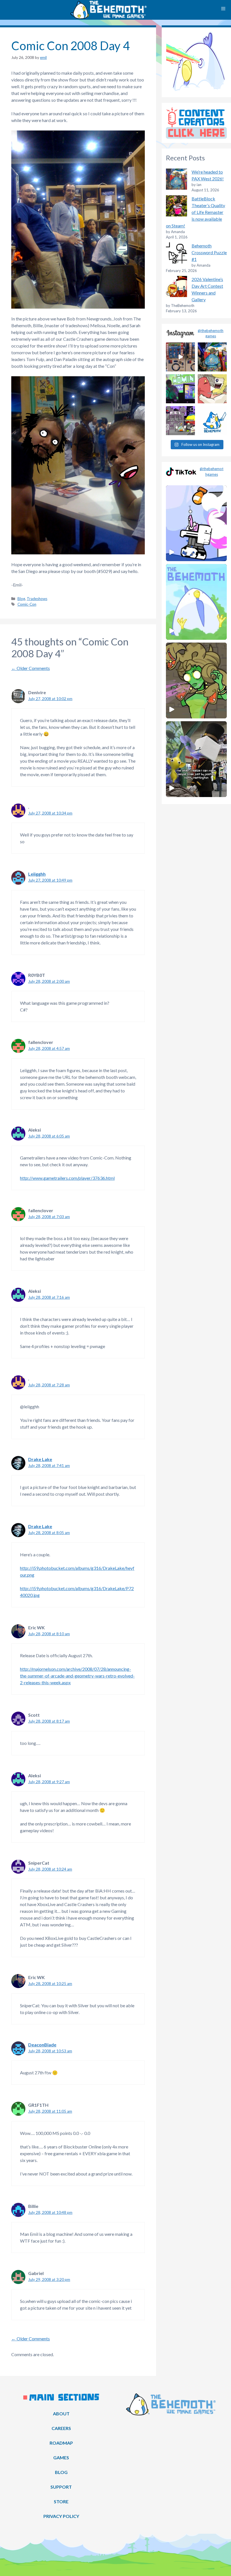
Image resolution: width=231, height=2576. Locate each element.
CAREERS (61, 2428)
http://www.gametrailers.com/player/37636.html (67, 1178)
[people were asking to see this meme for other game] (180, 421)
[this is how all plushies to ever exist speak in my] (212, 421)
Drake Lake (40, 1459)
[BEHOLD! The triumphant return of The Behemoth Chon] (180, 357)
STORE (61, 2501)
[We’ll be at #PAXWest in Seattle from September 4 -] (212, 357)
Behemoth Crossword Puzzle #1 (209, 252)
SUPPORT (61, 2487)
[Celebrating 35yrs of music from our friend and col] (180, 389)
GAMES (61, 2457)
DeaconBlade (42, 2045)
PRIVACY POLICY (61, 2516)
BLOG (61, 2472)
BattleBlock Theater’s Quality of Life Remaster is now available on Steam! (196, 212)
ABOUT (61, 2414)
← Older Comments (31, 668)
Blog (21, 599)
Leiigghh (37, 874)
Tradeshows (37, 599)
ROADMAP (61, 2443)
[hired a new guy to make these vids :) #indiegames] (212, 389)
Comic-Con (27, 604)
